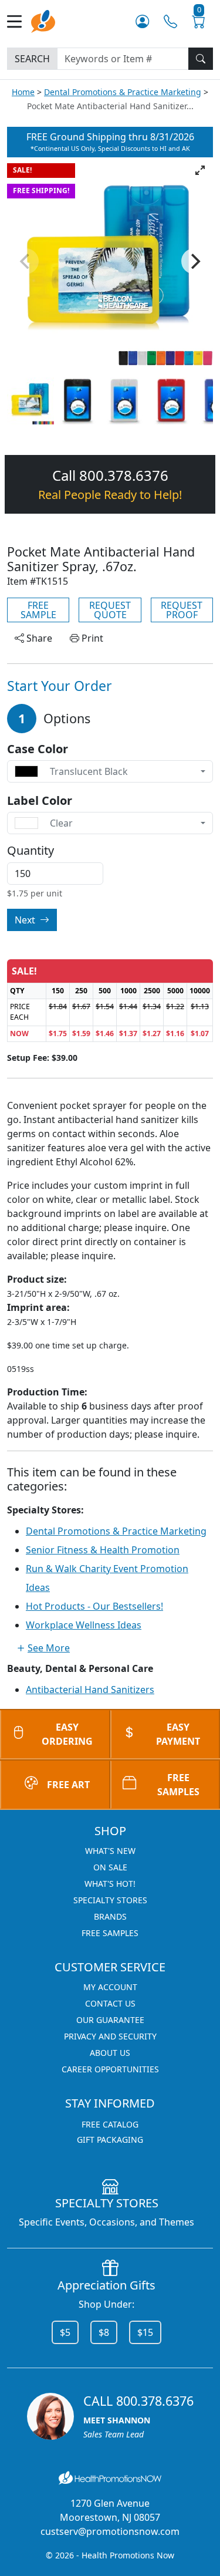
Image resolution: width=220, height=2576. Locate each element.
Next (26, 920)
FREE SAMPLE (38, 610)
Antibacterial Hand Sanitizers (90, 1690)
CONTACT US (110, 2003)
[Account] (142, 21)
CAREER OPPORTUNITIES (110, 2069)
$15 (145, 2332)
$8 (104, 2332)
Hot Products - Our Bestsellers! (94, 1606)
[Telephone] (170, 21)
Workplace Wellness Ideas (84, 1625)
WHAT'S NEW (110, 1851)
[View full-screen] (200, 170)
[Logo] (43, 20)
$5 (65, 2332)
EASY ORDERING (67, 1734)
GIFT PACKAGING (110, 2140)
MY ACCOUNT (110, 1987)
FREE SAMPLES (110, 1933)
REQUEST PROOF (182, 610)
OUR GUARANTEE (110, 2020)
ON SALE (110, 1867)
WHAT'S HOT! (110, 1884)
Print (91, 638)
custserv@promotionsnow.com (110, 2531)
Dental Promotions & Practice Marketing (123, 92)
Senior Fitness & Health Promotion (103, 1550)
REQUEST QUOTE (110, 610)
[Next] (194, 261)
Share (38, 638)
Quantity (31, 851)
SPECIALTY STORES (110, 1900)
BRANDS (110, 1916)
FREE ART (68, 1785)
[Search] (201, 59)
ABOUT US (110, 2053)
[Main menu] (19, 21)
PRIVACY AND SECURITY (110, 2036)
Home (23, 92)
